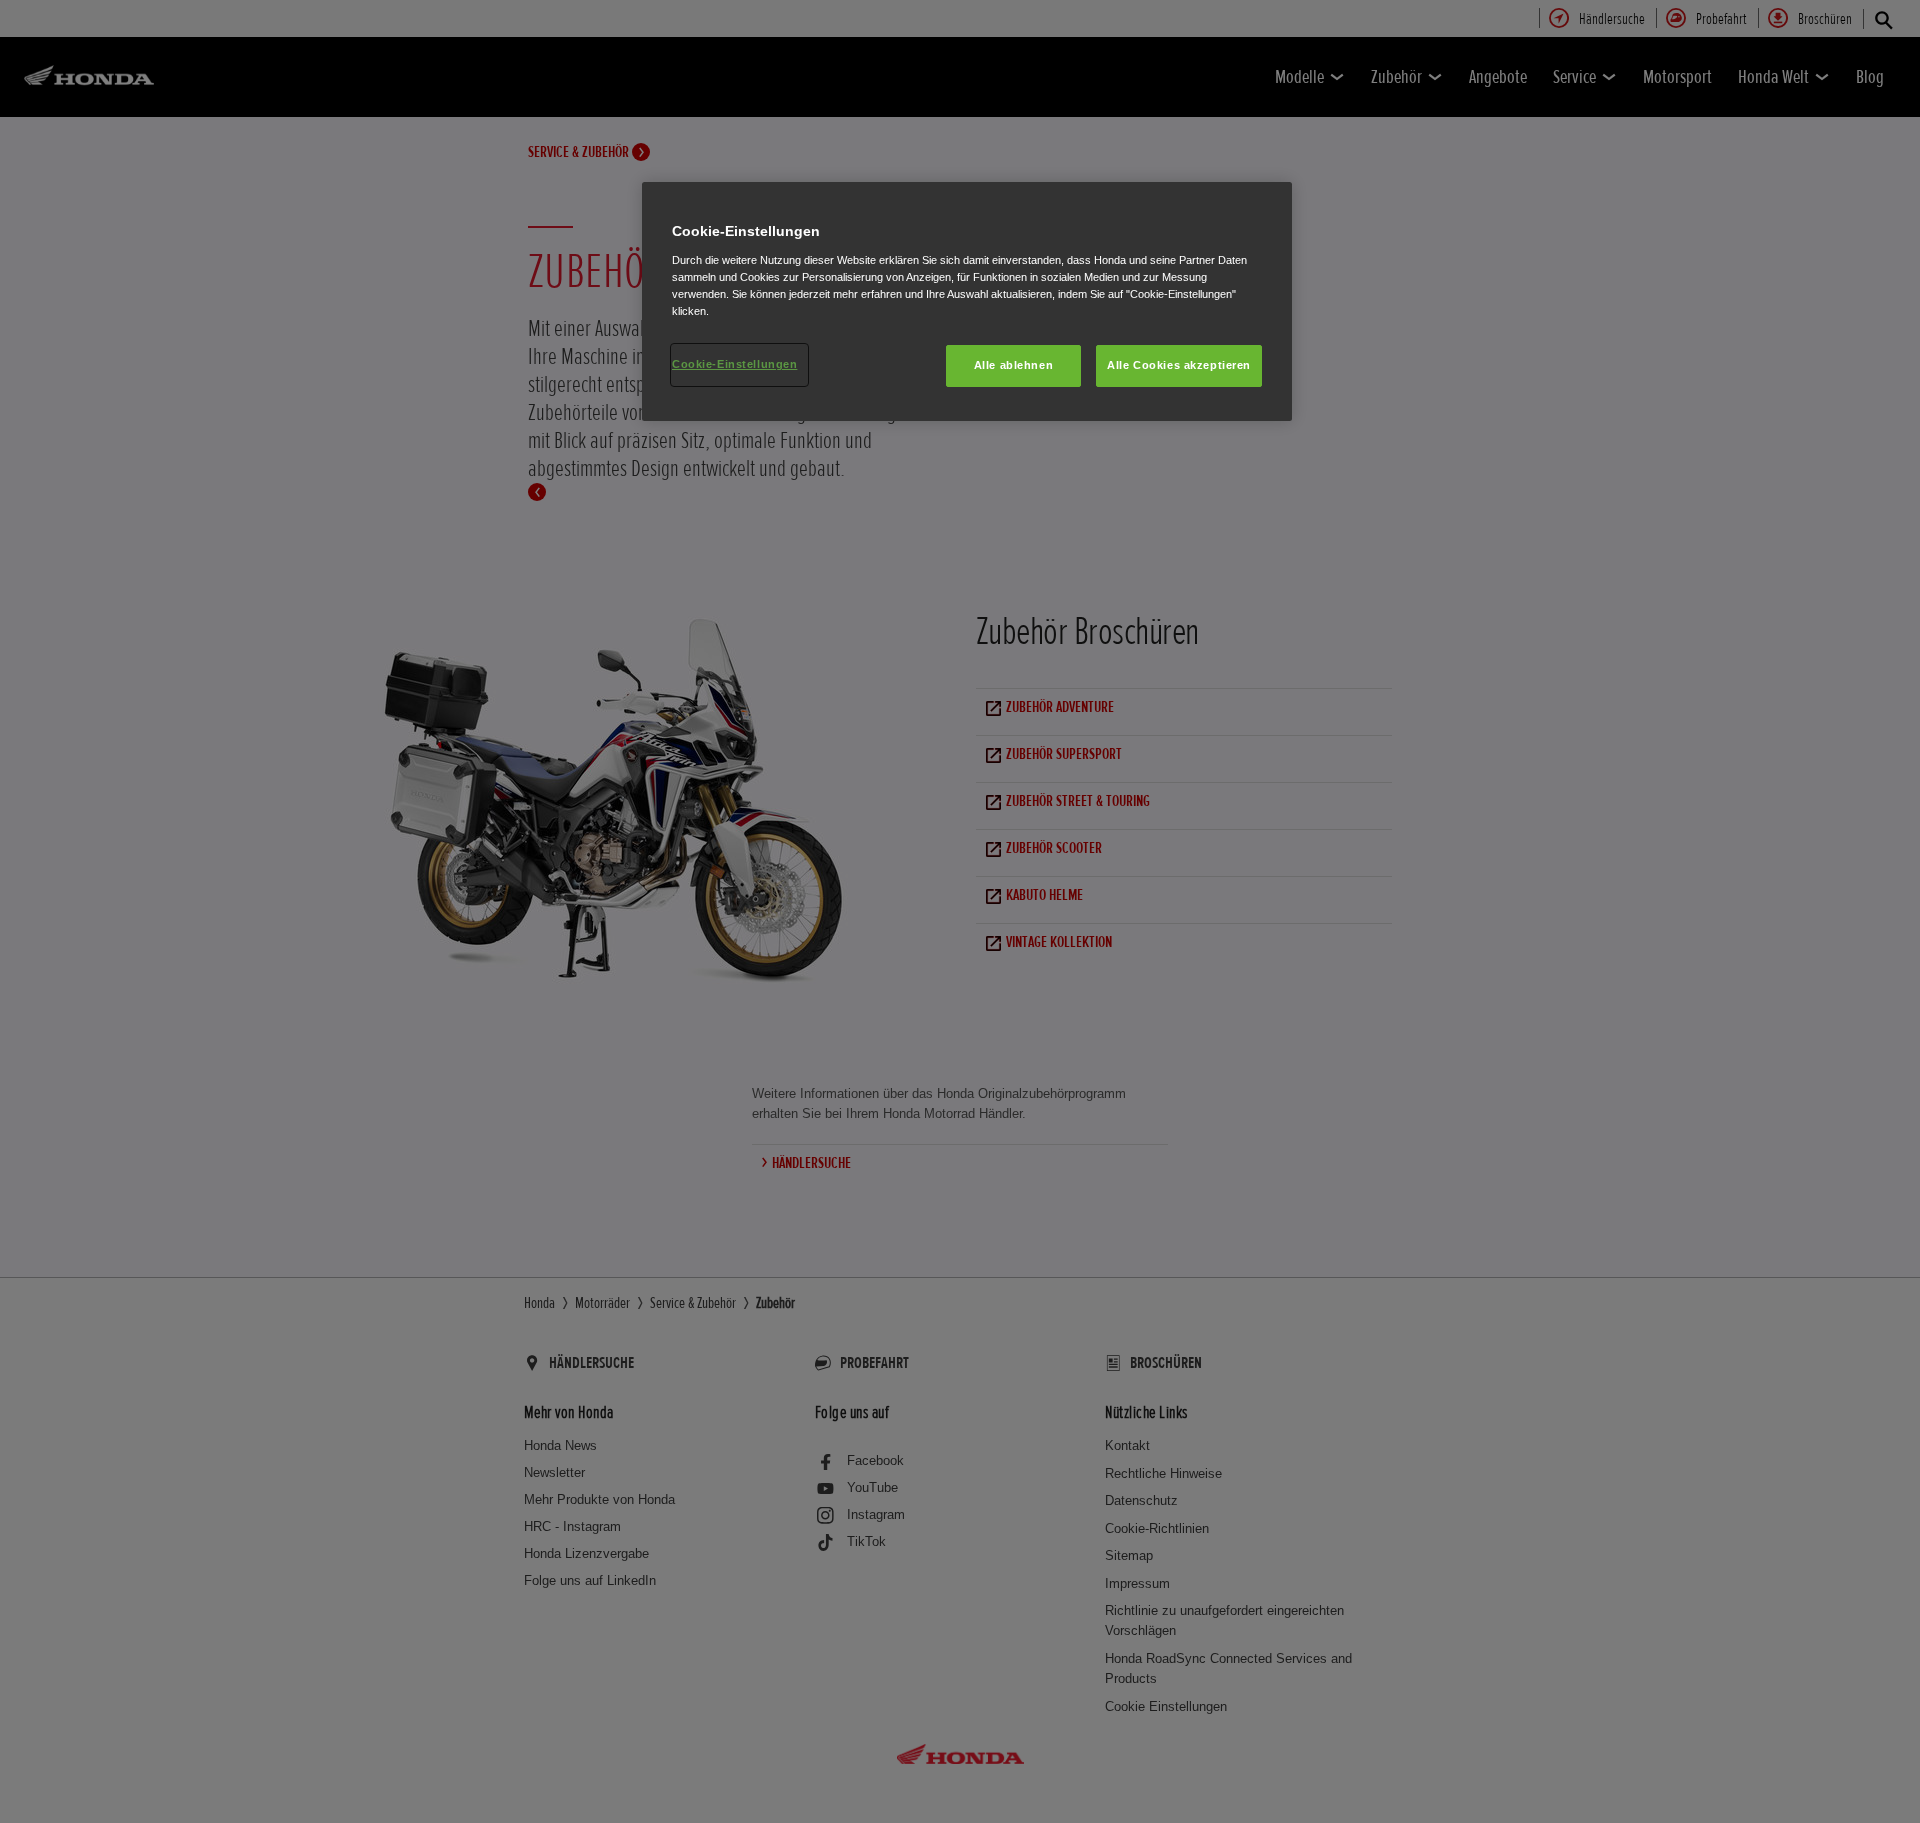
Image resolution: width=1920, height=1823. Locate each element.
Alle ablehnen (1013, 365)
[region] (967, 301)
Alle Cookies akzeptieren (1179, 365)
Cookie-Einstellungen (734, 364)
